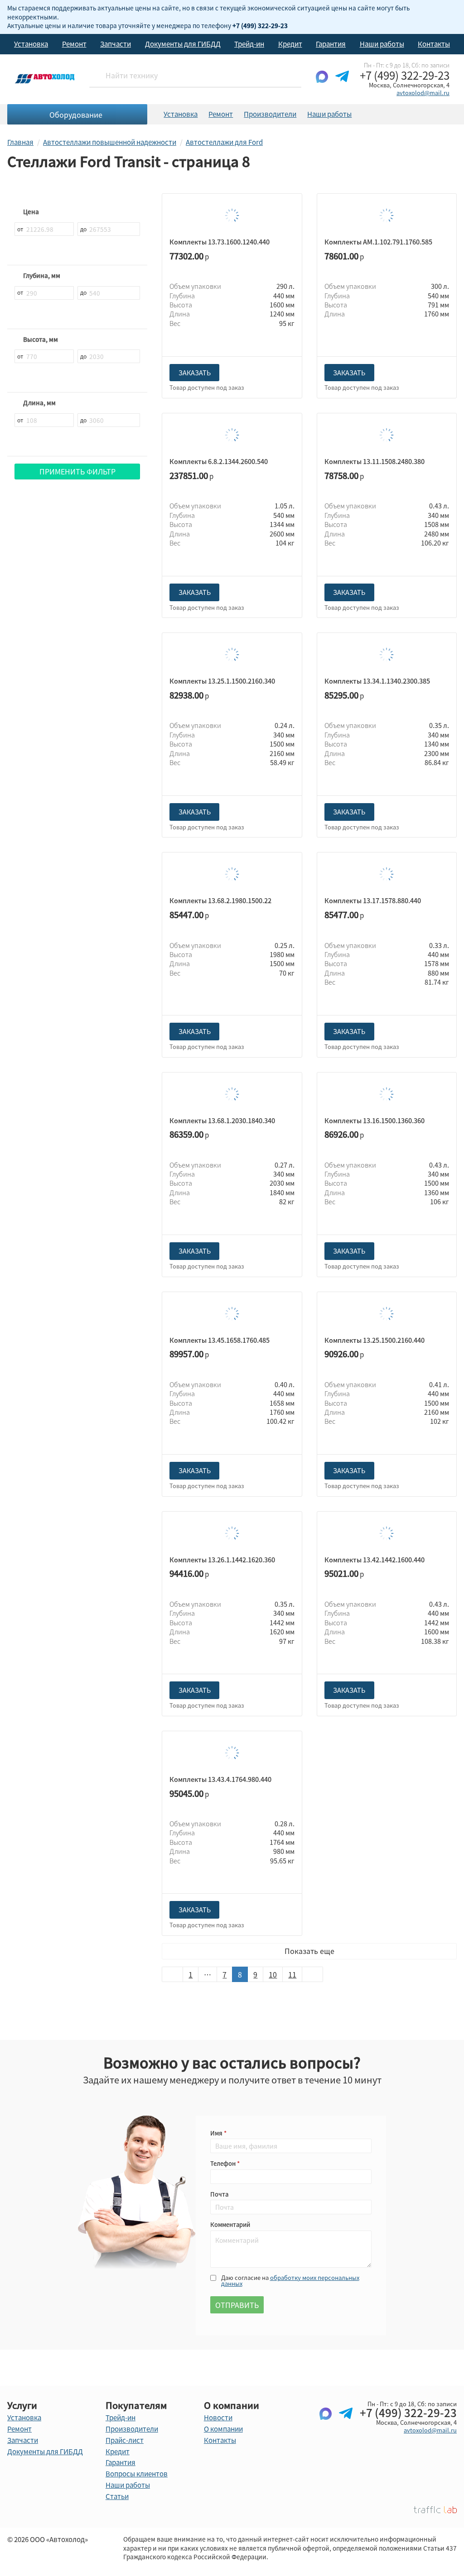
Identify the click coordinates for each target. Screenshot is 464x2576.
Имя (217, 2133)
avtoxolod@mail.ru (423, 93)
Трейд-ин (249, 44)
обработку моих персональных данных (290, 2280)
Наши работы (382, 44)
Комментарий (230, 2224)
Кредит (290, 44)
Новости (218, 2418)
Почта (219, 2194)
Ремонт (74, 44)
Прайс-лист (125, 2440)
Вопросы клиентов (137, 2474)
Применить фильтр (77, 471)
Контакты (434, 44)
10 (273, 1974)
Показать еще (309, 1951)
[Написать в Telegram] (342, 84)
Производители (270, 114)
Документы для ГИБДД (183, 44)
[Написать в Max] (322, 84)
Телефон (224, 2163)
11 (292, 1974)
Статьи (117, 2496)
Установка (31, 44)
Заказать (195, 373)
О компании (223, 2429)
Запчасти (116, 44)
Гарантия (331, 44)
